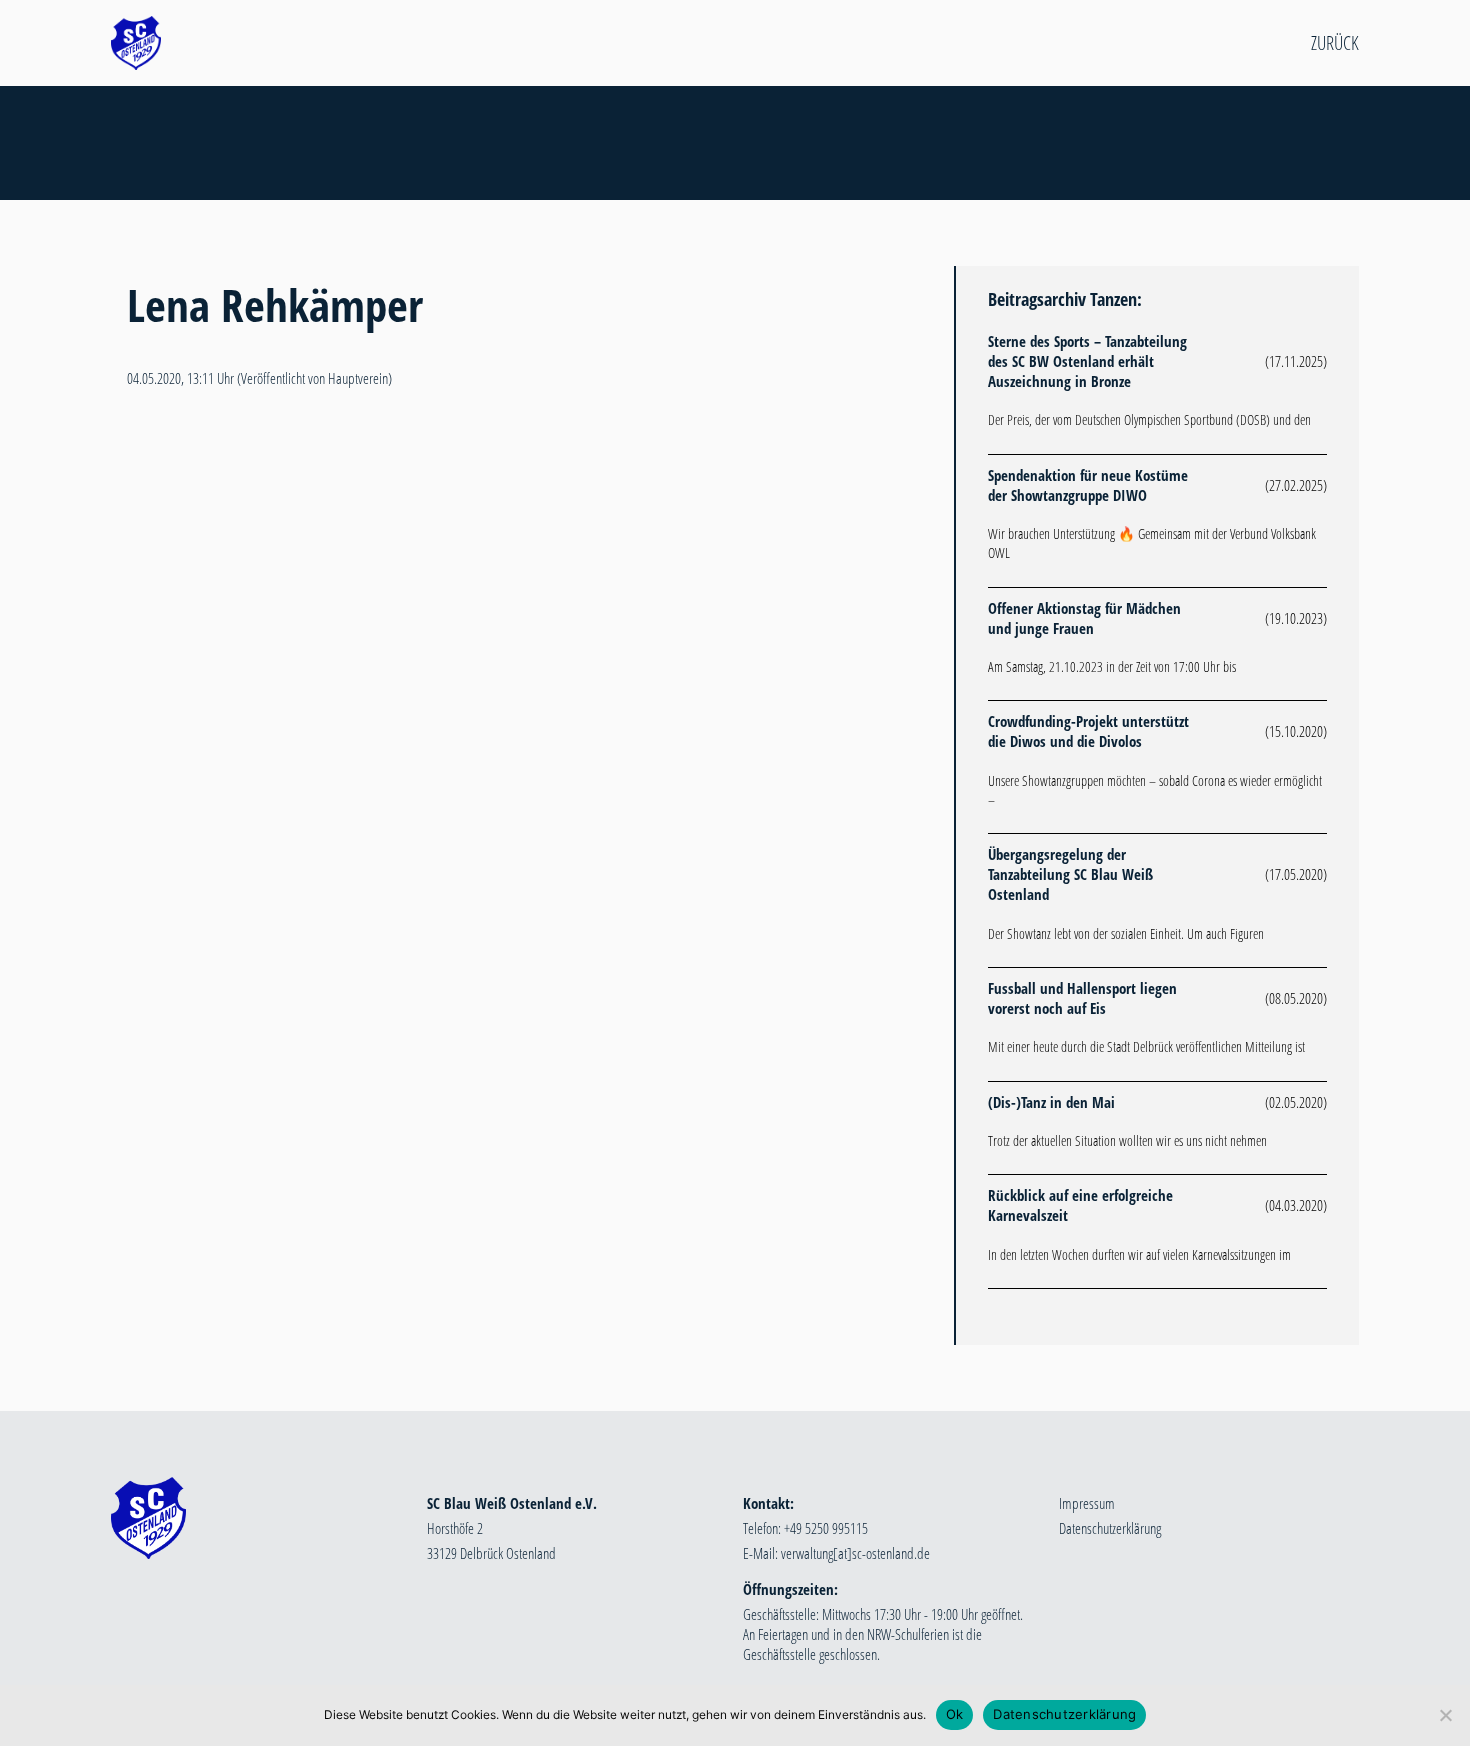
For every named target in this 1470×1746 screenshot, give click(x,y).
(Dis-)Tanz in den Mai (1051, 1102)
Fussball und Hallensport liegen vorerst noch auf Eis (1082, 998)
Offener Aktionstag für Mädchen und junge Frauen (1084, 618)
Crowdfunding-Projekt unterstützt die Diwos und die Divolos (1088, 731)
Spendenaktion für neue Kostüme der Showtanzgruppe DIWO (1088, 485)
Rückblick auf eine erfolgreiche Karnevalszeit (1080, 1205)
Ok (955, 1714)
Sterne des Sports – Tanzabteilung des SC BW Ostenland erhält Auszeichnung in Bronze (1087, 361)
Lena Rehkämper (275, 304)
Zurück (1335, 43)
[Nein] (1445, 1715)
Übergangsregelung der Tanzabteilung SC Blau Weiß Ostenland (1070, 874)
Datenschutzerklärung (1110, 1528)
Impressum (1087, 1503)
